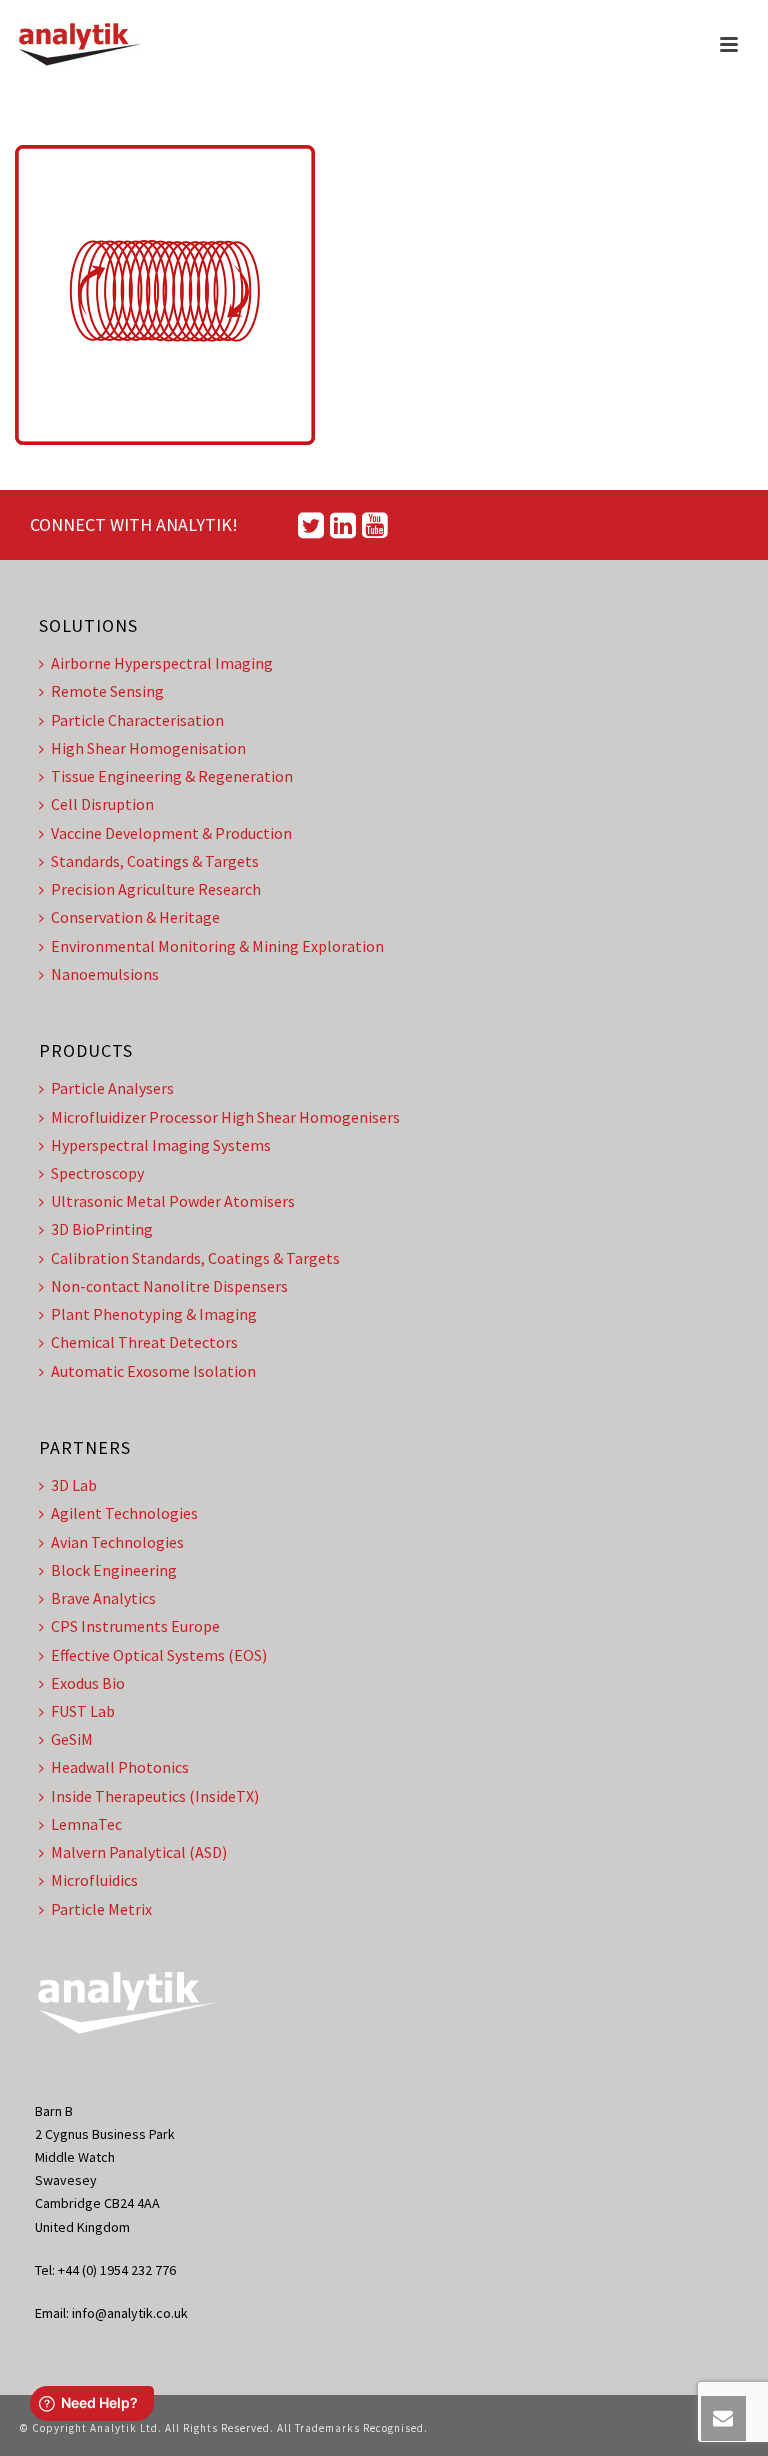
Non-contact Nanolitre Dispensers (169, 1286)
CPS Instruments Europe (135, 1626)
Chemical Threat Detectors (144, 1342)
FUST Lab (83, 1711)
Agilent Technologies (124, 1513)
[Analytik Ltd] (80, 45)
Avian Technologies (117, 1542)
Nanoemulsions (105, 974)
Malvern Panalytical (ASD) (139, 1852)
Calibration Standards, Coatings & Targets (195, 1258)
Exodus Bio (88, 1683)
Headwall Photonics (120, 1767)
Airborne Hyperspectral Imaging (162, 663)
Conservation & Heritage (135, 917)
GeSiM (72, 1739)
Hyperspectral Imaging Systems (161, 1145)
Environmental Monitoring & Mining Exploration (217, 946)
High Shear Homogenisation (148, 748)
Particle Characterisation (137, 720)
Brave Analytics (103, 1598)
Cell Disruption (102, 804)
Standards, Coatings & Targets (155, 861)
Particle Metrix (101, 1909)
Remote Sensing (107, 691)
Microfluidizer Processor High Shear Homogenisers (225, 1117)
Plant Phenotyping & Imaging (154, 1314)
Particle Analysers (112, 1088)
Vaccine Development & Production (171, 833)
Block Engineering (114, 1570)
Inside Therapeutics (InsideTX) (155, 1796)
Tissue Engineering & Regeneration (172, 776)
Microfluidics (94, 1880)
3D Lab (74, 1485)
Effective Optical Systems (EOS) (159, 1655)
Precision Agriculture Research (156, 889)
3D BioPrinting (102, 1229)
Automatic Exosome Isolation (153, 1371)
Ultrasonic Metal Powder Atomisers (173, 1201)
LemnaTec (86, 1824)
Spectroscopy (97, 1173)
